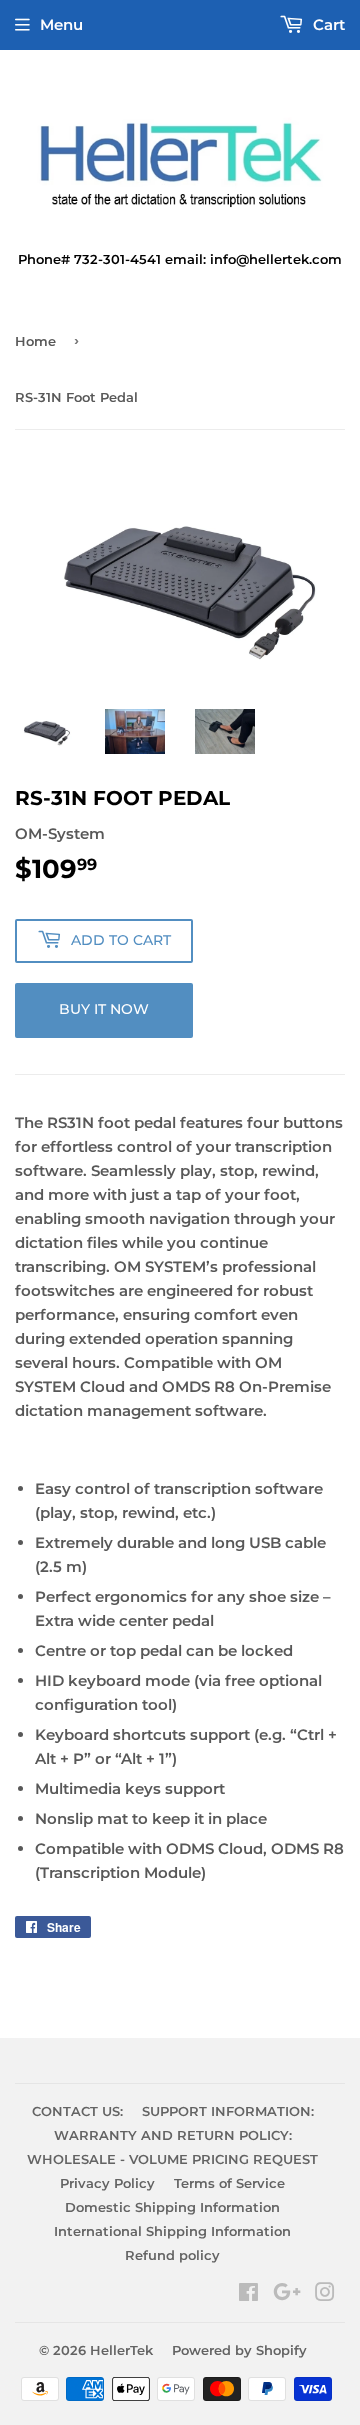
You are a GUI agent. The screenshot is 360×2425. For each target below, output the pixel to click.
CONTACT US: (77, 2111)
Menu (61, 24)
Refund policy (172, 2255)
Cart (327, 24)
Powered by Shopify (239, 2350)
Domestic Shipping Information (172, 2207)
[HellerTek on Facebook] (248, 2294)
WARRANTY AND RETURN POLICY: (173, 2135)
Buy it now (104, 1009)
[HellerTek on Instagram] (325, 2294)
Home (35, 341)
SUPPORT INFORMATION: (228, 2111)
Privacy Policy (107, 2183)
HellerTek (121, 2350)
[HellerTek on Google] (287, 2294)
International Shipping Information (172, 2231)
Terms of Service (229, 2183)
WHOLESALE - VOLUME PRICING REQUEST (172, 2159)
